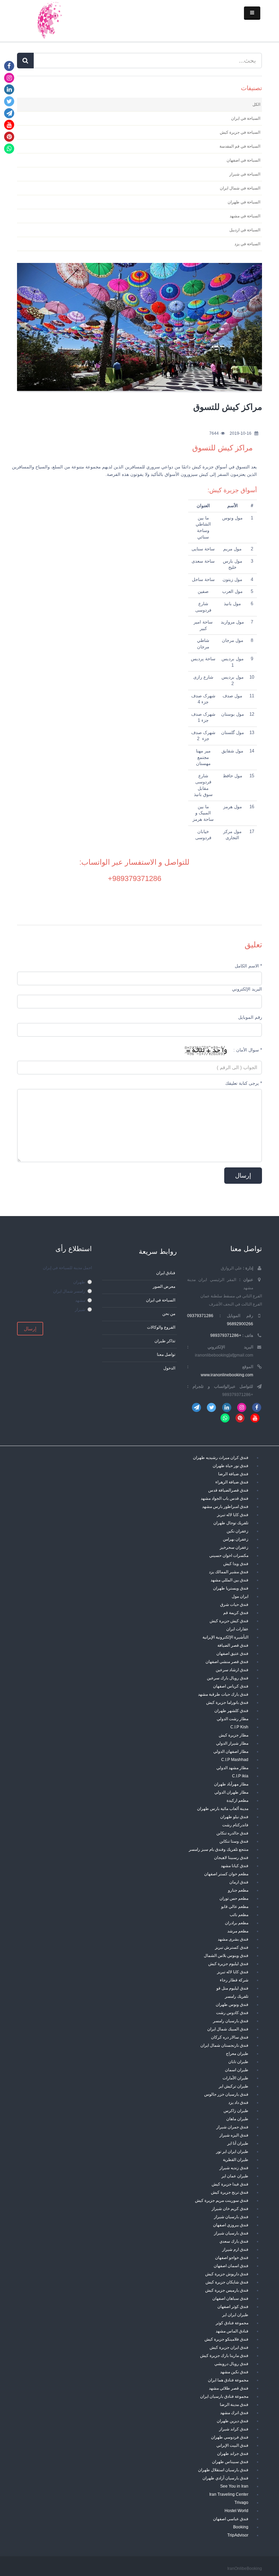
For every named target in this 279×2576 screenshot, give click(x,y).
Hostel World (236, 2511)
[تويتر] (9, 101)
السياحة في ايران (161, 1300)
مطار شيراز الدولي (232, 1743)
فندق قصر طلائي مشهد (229, 2388)
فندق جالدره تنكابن (232, 1833)
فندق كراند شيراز (234, 2429)
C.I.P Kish (239, 1727)
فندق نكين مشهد (234, 2372)
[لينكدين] (9, 89)
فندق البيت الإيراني (232, 2445)
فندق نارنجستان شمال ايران (224, 2045)
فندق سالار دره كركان (230, 2037)
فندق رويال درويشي (231, 2364)
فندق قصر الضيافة (233, 1645)
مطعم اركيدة (237, 1800)
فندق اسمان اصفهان (231, 2266)
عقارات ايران (237, 1629)
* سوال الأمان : (248, 1050)
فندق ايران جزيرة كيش (229, 2347)
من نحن (169, 1314)
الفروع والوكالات (161, 1327)
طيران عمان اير (235, 2176)
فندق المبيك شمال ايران (228, 2029)
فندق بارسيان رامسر (231, 2021)
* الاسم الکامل (248, 966)
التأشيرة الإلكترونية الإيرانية (225, 1637)
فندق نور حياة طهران (231, 1466)
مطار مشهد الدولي (232, 1768)
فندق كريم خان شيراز (230, 2208)
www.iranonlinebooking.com (227, 1375)
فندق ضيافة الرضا (233, 1474)
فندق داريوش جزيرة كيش (227, 2274)
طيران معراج (237, 2053)
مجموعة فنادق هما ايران (228, 2380)
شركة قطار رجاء (234, 1980)
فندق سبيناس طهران (230, 2462)
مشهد (80, 1300)
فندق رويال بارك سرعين (228, 1678)
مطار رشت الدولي (233, 1719)
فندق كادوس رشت (232, 2013)
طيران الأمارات (235, 2078)
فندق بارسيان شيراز (231, 2217)
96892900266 (240, 1324)
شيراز (80, 1309)
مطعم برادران (237, 1923)
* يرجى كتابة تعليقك (244, 1083)
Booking (241, 2527)
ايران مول (240, 1596)
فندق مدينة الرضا (234, 2404)
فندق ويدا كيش (236, 1564)
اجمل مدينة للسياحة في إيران (67, 1268)
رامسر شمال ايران (69, 1291)
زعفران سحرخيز (234, 1547)
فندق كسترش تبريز (232, 1947)
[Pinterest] (9, 137)
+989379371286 (226, 1335)
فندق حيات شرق (234, 1604)
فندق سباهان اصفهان (230, 2298)
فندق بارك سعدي (234, 2241)
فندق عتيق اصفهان (232, 1653)
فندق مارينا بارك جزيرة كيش (224, 2355)
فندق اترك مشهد (234, 2413)
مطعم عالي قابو (235, 1906)
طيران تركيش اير (234, 2086)
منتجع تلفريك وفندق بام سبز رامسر (219, 1849)
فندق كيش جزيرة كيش (229, 1621)
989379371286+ (135, 878)
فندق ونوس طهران (232, 2004)
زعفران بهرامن (236, 1539)
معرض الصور (164, 1286)
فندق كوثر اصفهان (233, 2306)
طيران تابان (238, 2062)
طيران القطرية (236, 2159)
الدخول (169, 1368)
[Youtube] (9, 125)
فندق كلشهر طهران (231, 1710)
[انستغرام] (9, 77)
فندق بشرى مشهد (233, 1939)
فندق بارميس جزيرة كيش (227, 2290)
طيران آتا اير (238, 2143)
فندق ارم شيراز (235, 2249)
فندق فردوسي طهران (230, 2437)
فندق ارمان (239, 1882)
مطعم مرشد (238, 1931)
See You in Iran (234, 2486)
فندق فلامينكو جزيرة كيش (226, 2339)
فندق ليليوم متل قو (232, 1988)
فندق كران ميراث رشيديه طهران (221, 1457)
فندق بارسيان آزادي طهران (225, 2478)
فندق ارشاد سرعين (232, 1670)
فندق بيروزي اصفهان (231, 2225)
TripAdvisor (238, 2535)
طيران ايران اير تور (232, 2151)
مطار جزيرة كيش (234, 1735)
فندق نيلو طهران (234, 1817)
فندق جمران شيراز (232, 2127)
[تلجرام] (9, 113)
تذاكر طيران (165, 1341)
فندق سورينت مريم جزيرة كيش (222, 2200)
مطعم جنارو (238, 1890)
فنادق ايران (166, 1273)
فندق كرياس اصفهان (231, 1686)
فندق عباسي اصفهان (231, 2519)
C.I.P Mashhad (235, 1759)
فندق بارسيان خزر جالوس (226, 2094)
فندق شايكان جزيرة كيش (227, 2282)
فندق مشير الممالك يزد (229, 1572)
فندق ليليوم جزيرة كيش (228, 1964)
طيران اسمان (237, 2070)
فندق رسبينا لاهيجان (231, 1857)
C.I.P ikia (240, 1776)
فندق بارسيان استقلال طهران (223, 2470)
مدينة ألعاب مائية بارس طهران (223, 1808)
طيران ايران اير (235, 2315)
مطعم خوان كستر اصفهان (226, 1874)
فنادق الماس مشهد (232, 2331)
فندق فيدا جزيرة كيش (230, 2184)
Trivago (241, 2502)
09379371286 (200, 1316)
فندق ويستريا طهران (231, 1588)
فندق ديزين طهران (233, 2421)
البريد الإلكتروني (247, 989)
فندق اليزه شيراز (234, 2135)
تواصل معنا (166, 1354)
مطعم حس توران (234, 1898)
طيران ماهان (237, 2119)
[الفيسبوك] (9, 66)
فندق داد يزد (238, 2102)
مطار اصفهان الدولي (231, 1751)
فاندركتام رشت (235, 1825)
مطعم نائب (239, 1915)
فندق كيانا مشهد (235, 1866)
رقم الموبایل (250, 1017)
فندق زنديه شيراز (234, 2168)
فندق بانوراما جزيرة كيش (227, 1702)
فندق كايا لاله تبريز (233, 1515)
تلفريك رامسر (237, 1996)
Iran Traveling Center (229, 2494)
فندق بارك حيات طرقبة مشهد (223, 1694)
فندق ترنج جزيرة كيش (230, 2192)
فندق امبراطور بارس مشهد (225, 1506)
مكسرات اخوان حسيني (229, 1555)
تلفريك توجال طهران (231, 1523)
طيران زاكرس (236, 2110)
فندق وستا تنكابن (234, 1841)
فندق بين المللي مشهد (229, 1580)
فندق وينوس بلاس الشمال (226, 1955)
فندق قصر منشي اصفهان (227, 1661)
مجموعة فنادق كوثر (232, 2323)
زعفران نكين (237, 1531)
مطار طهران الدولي (231, 1792)
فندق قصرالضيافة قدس (228, 1490)
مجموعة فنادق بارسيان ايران (224, 2396)
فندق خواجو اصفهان (232, 2257)
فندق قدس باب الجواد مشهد (225, 1498)
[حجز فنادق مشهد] (49, 19)
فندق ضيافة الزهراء (232, 1482)
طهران (79, 1282)
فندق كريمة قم (236, 1613)
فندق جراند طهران (233, 2453)
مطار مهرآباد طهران (231, 1784)
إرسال (30, 1329)
